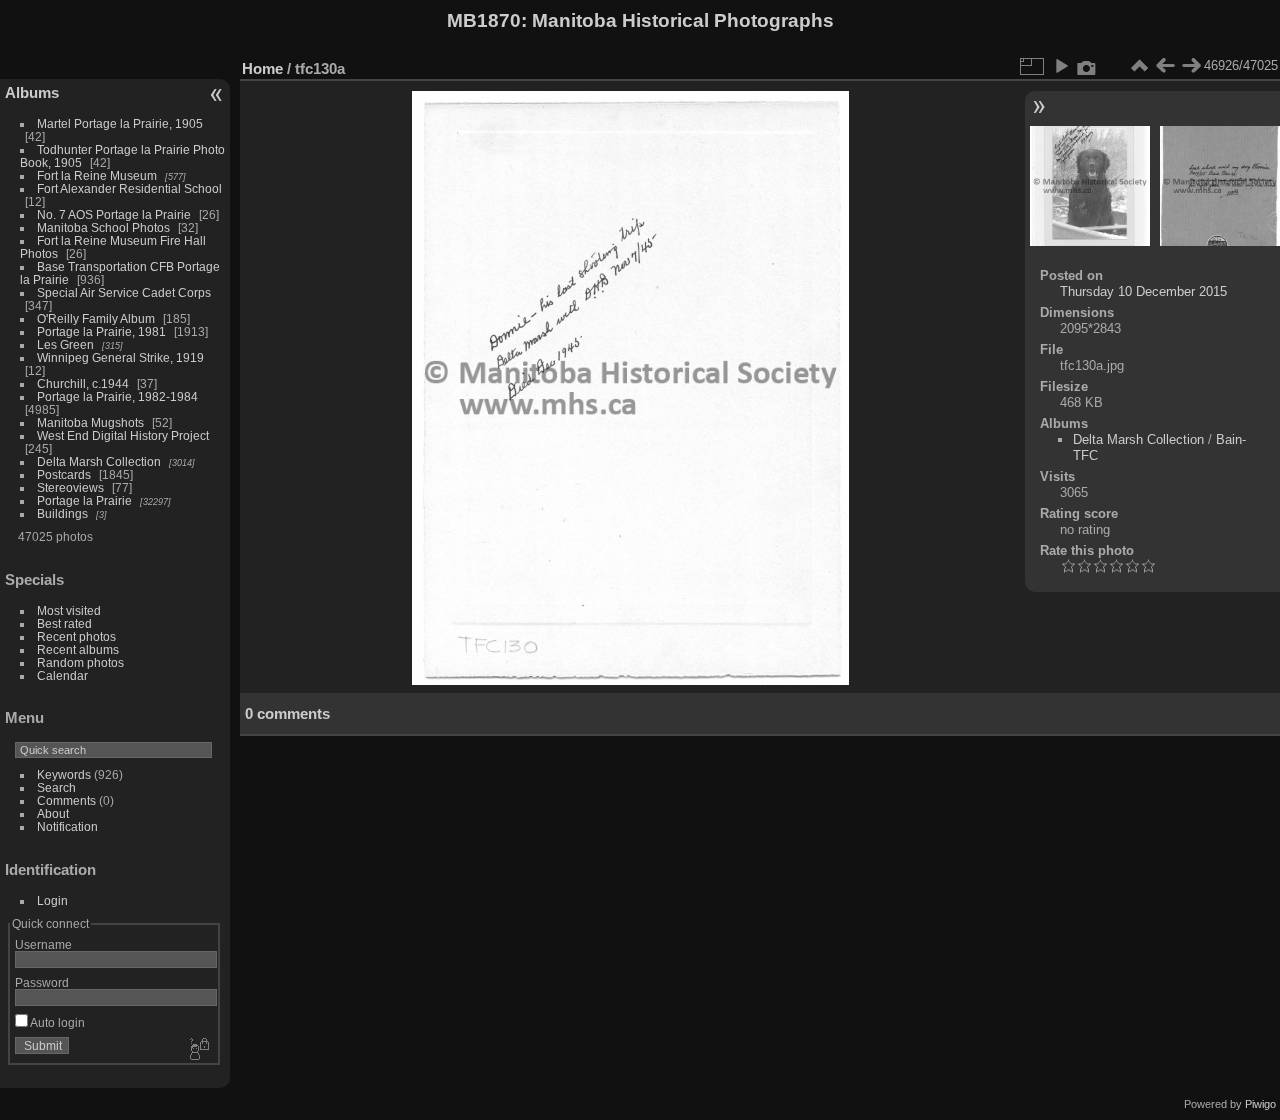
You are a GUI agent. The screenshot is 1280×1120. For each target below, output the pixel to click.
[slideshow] (1061, 66)
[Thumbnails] (1139, 66)
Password (42, 982)
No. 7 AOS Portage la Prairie (114, 214)
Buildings (62, 513)
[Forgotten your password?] (198, 1050)
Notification (67, 826)
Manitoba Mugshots (90, 422)
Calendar (62, 675)
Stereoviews (70, 487)
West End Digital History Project (123, 435)
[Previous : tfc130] (1165, 66)
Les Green (65, 344)
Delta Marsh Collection (99, 461)
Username (43, 944)
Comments (66, 800)
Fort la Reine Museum (97, 175)
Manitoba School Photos (103, 227)
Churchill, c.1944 (83, 383)
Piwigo (1260, 1104)
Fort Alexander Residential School (129, 188)
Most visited (69, 610)
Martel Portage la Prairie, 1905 (120, 123)
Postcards (64, 474)
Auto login (56, 1022)
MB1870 (484, 20)
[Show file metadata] (1087, 66)
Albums (32, 92)
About (53, 813)
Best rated (64, 623)
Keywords (64, 774)
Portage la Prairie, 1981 (101, 331)
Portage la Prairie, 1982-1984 (117, 396)
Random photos (80, 662)
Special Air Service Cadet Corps (124, 292)
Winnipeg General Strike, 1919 (120, 357)
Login (52, 900)
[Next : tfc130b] (1191, 66)
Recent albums (78, 649)
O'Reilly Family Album (96, 318)
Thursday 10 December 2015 (1143, 291)
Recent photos (76, 636)
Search (56, 787)
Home (262, 68)
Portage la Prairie (84, 500)
